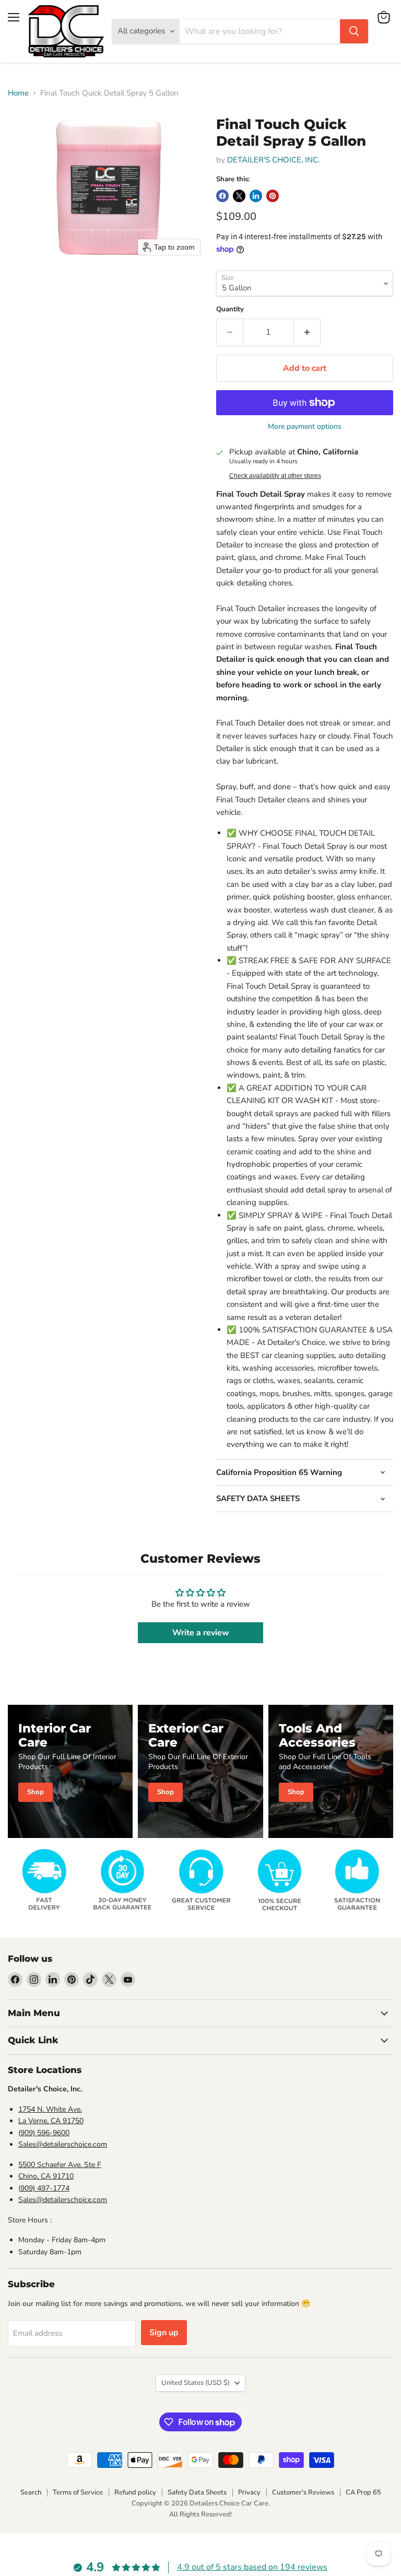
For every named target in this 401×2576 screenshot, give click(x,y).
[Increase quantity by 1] (307, 332)
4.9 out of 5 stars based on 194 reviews (252, 2567)
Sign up (164, 2333)
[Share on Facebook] (222, 196)
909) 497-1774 (45, 2188)
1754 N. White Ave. (50, 2109)
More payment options (305, 427)
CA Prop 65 (363, 2492)
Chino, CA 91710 (46, 2176)
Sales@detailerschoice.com (63, 2144)
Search (31, 2492)
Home (18, 93)
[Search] (354, 31)
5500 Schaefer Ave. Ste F (60, 2165)
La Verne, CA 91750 (51, 2121)
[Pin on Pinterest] (273, 196)
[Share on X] (239, 196)
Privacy (249, 2492)
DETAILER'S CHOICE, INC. (273, 160)
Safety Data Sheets (197, 2492)
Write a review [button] (201, 1633)
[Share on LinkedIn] (256, 196)
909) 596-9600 (45, 2133)
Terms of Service (78, 2492)
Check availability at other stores (275, 476)
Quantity (230, 309)
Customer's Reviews (303, 2492)
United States (196, 2383)
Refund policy (135, 2492)
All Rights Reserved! (200, 2514)
